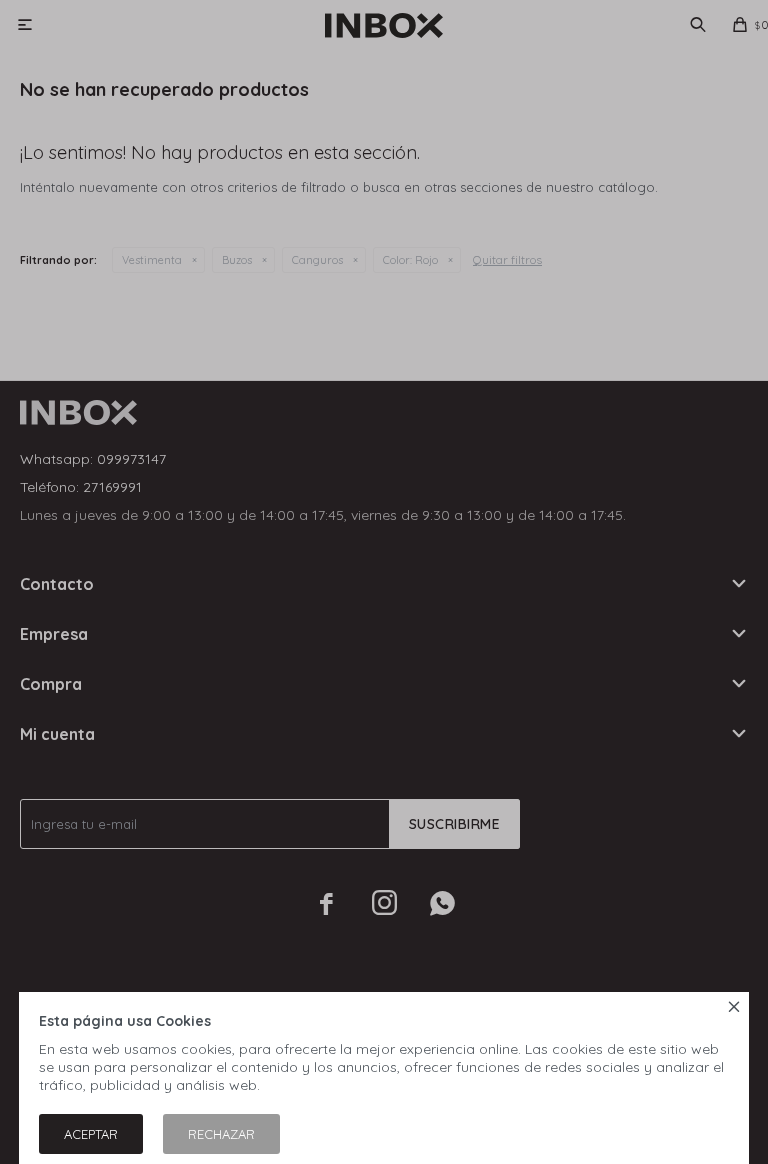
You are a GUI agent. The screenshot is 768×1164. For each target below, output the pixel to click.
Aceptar (91, 1134)
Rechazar (221, 1134)
